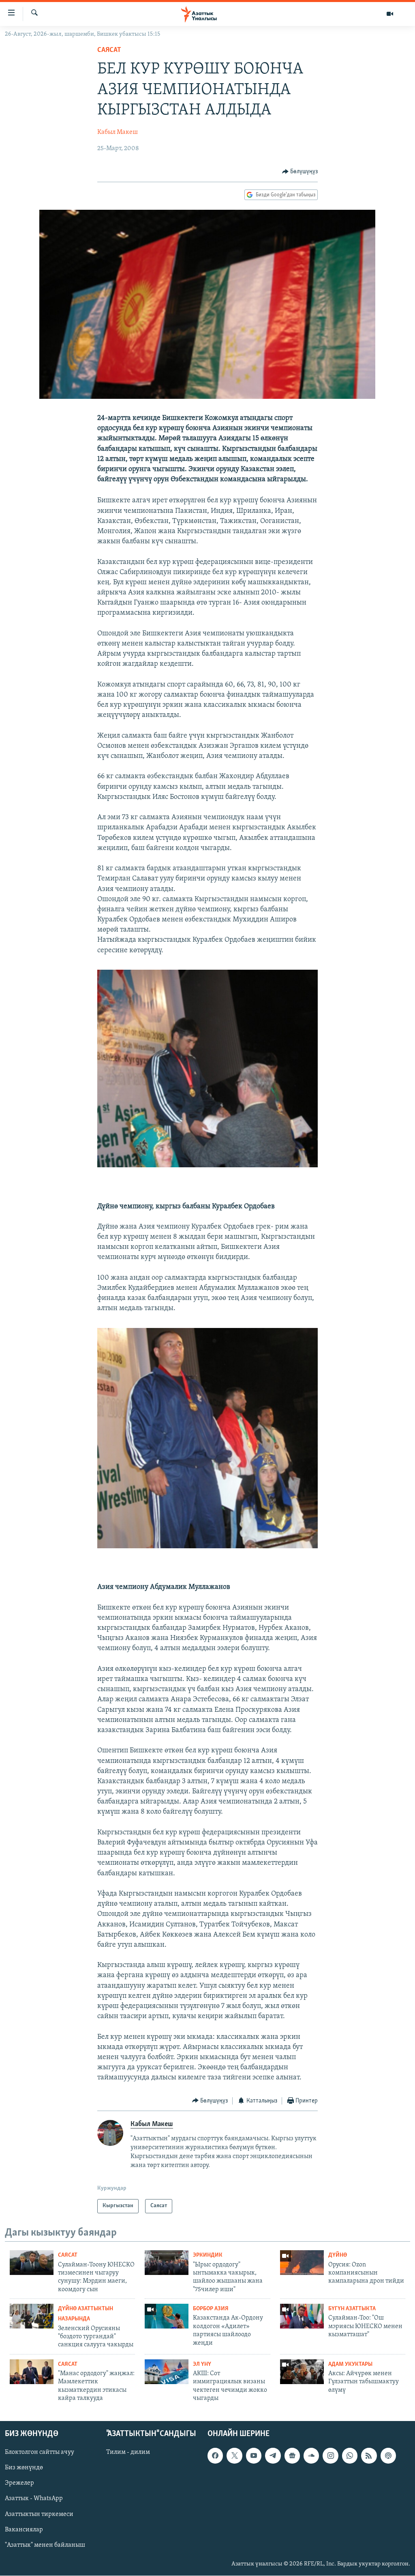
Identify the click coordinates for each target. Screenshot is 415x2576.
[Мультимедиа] (390, 14)
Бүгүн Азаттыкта (352, 2309)
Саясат (109, 50)
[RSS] (369, 2456)
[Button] (300, 172)
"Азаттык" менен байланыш (45, 2545)
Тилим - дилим (128, 2453)
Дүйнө (338, 2255)
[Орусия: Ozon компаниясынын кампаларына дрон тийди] (302, 2263)
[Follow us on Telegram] (273, 2456)
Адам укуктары (350, 2364)
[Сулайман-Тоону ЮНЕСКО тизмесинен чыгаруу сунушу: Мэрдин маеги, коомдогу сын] (32, 2263)
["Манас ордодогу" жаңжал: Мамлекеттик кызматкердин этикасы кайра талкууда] (32, 2372)
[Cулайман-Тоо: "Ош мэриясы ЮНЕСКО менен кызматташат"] (302, 2316)
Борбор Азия (211, 2309)
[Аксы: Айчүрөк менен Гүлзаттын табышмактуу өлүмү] (302, 2372)
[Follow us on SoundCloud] (311, 2456)
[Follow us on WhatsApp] (350, 2456)
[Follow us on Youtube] (254, 2456)
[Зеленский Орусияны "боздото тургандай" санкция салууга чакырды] (32, 2316)
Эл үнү (202, 2364)
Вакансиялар (24, 2530)
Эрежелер (19, 2483)
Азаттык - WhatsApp (34, 2499)
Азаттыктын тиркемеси (39, 2514)
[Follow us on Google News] (292, 2456)
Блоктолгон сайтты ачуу (40, 2453)
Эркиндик (208, 2255)
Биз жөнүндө (24, 2468)
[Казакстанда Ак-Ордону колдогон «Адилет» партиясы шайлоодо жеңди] (167, 2316)
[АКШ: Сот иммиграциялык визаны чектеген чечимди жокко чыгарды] (167, 2372)
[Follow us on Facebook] (215, 2456)
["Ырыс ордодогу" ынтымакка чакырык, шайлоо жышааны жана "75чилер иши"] (167, 2263)
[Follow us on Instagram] (330, 2456)
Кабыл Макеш (118, 132)
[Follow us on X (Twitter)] (234, 2456)
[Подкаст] (388, 2456)
